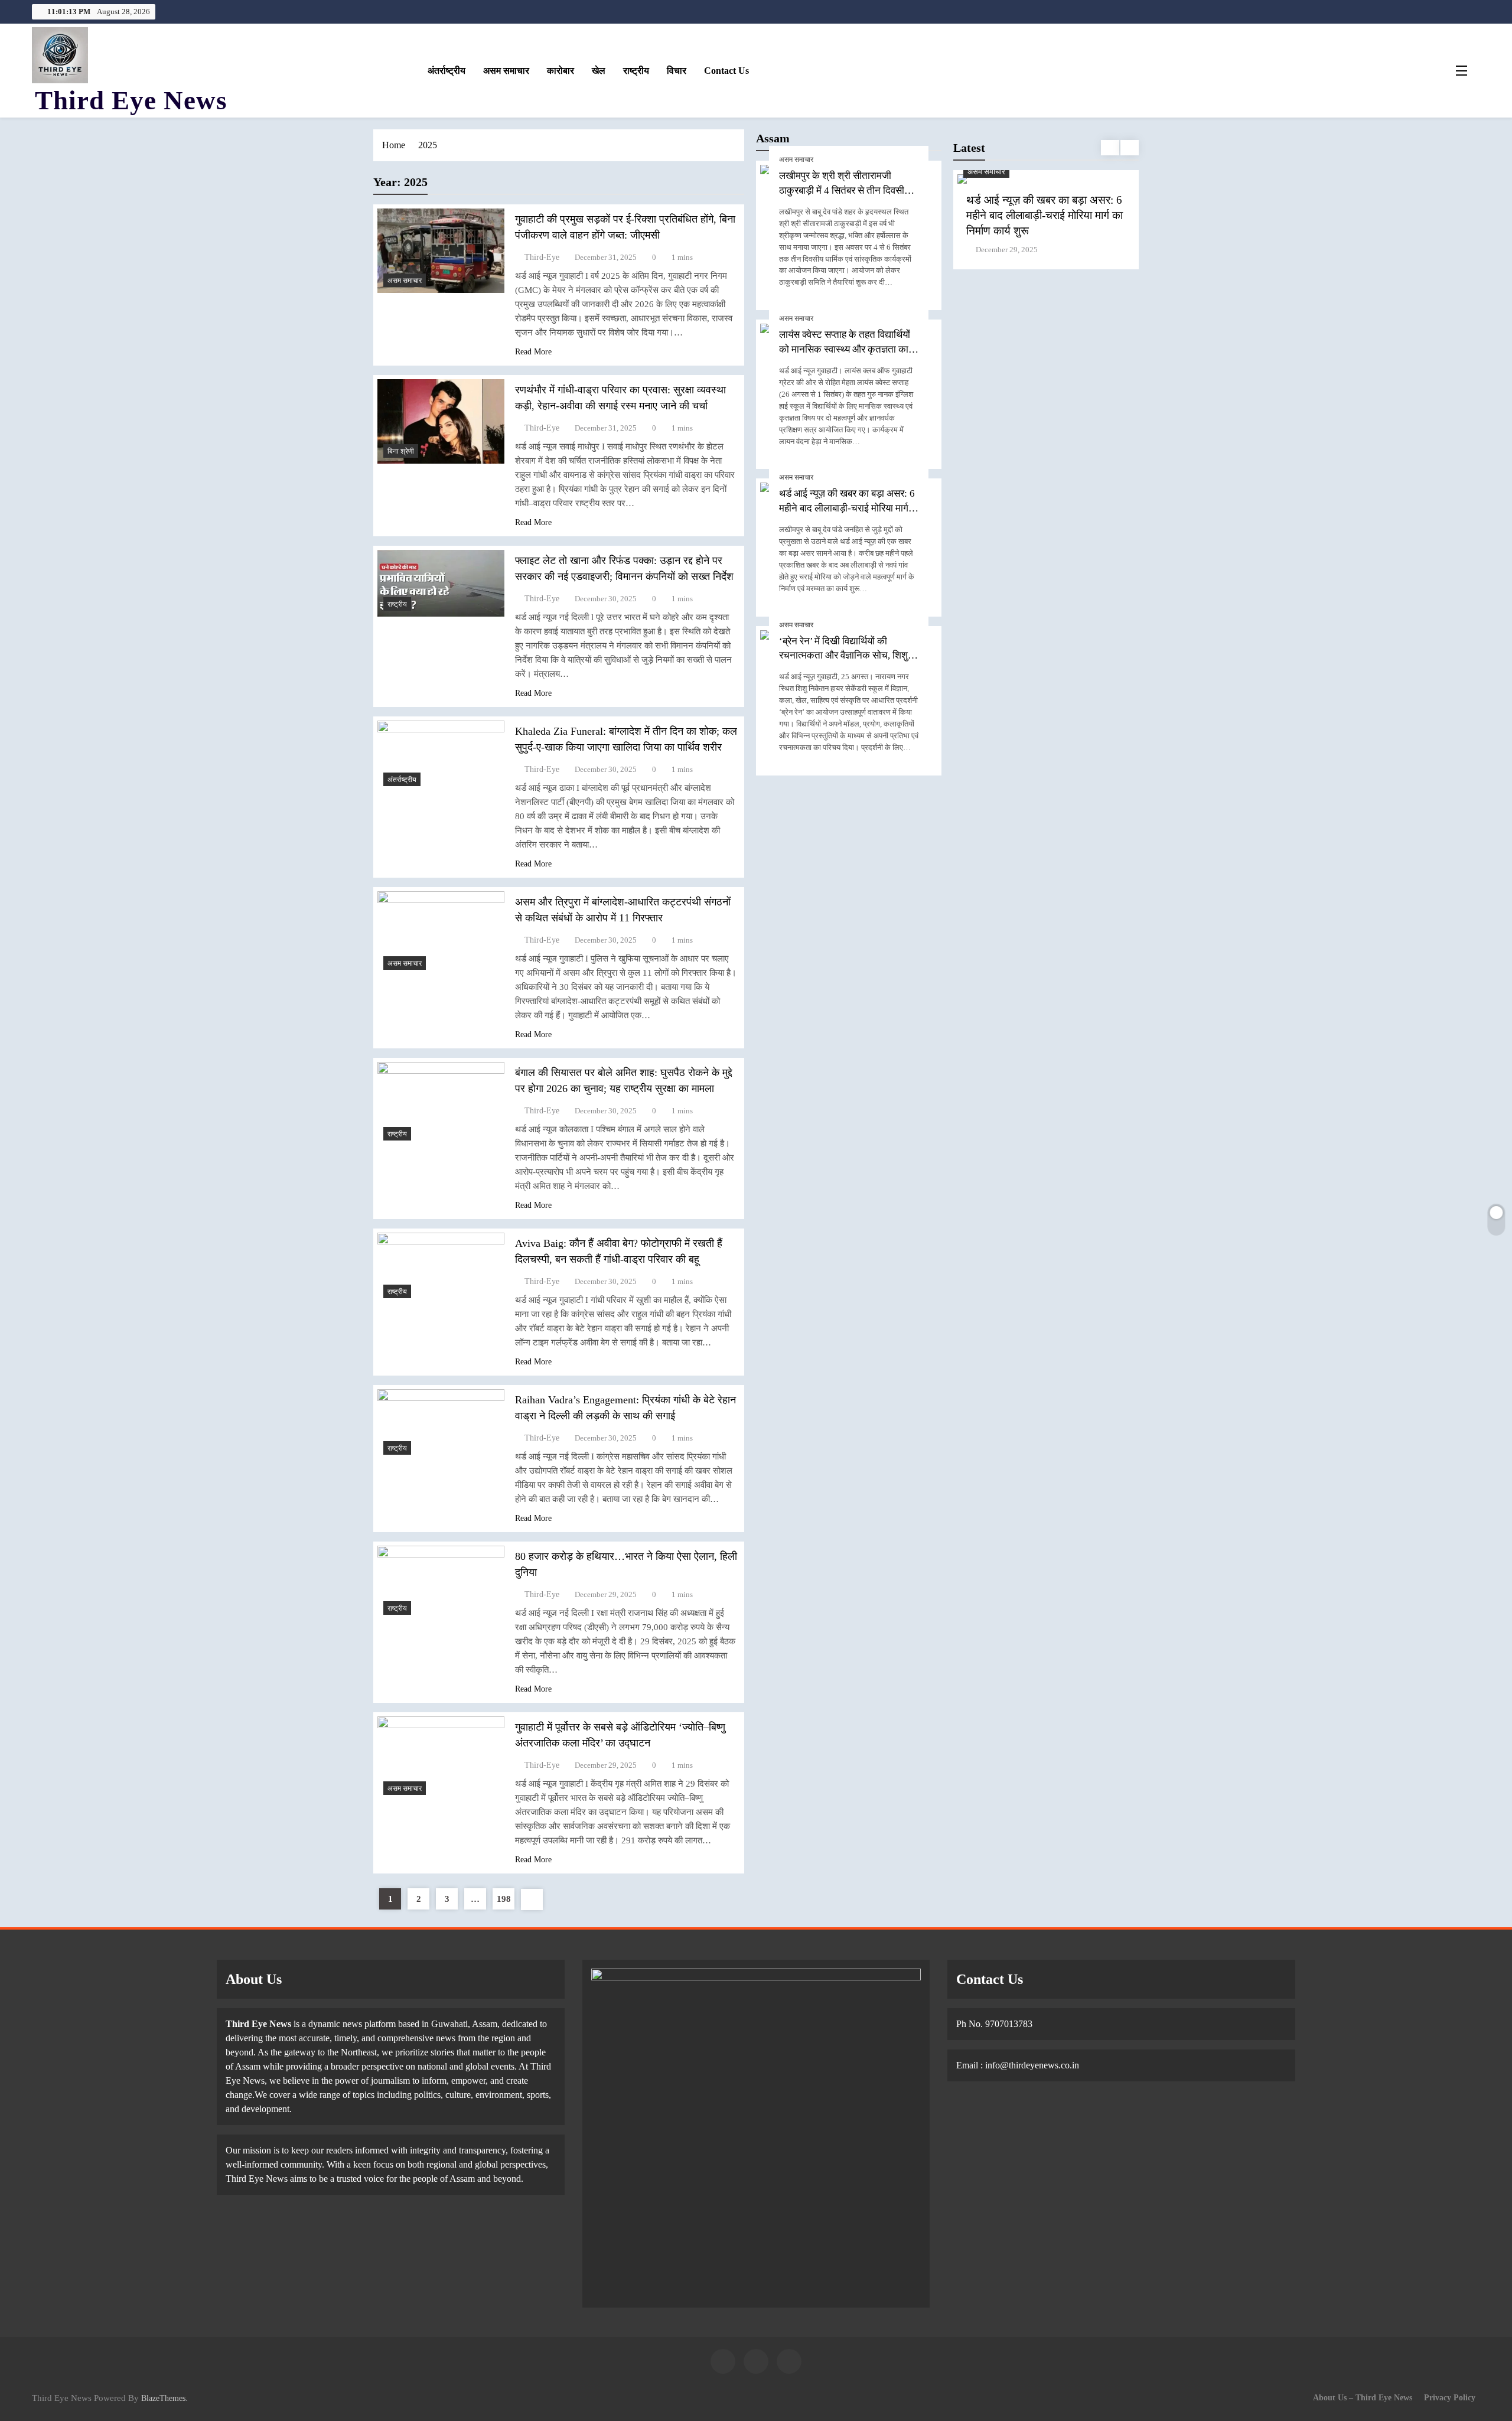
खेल (599, 71)
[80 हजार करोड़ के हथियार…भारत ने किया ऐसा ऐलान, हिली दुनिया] (441, 1583)
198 (504, 1899)
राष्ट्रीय (636, 71)
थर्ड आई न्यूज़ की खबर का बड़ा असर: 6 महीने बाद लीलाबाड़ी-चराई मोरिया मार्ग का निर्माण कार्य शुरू (847, 508)
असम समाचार (506, 71)
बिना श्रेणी (401, 451)
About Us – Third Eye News (1363, 2397)
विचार (677, 71)
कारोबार (561, 71)
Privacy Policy (1450, 2397)
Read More (533, 352)
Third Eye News (131, 100)
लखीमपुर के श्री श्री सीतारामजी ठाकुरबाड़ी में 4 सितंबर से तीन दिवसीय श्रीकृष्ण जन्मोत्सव (844, 190)
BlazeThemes (163, 2398)
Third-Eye (542, 257)
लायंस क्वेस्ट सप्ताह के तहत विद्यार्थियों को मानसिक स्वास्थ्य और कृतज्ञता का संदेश (845, 349)
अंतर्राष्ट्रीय (447, 71)
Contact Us (726, 71)
